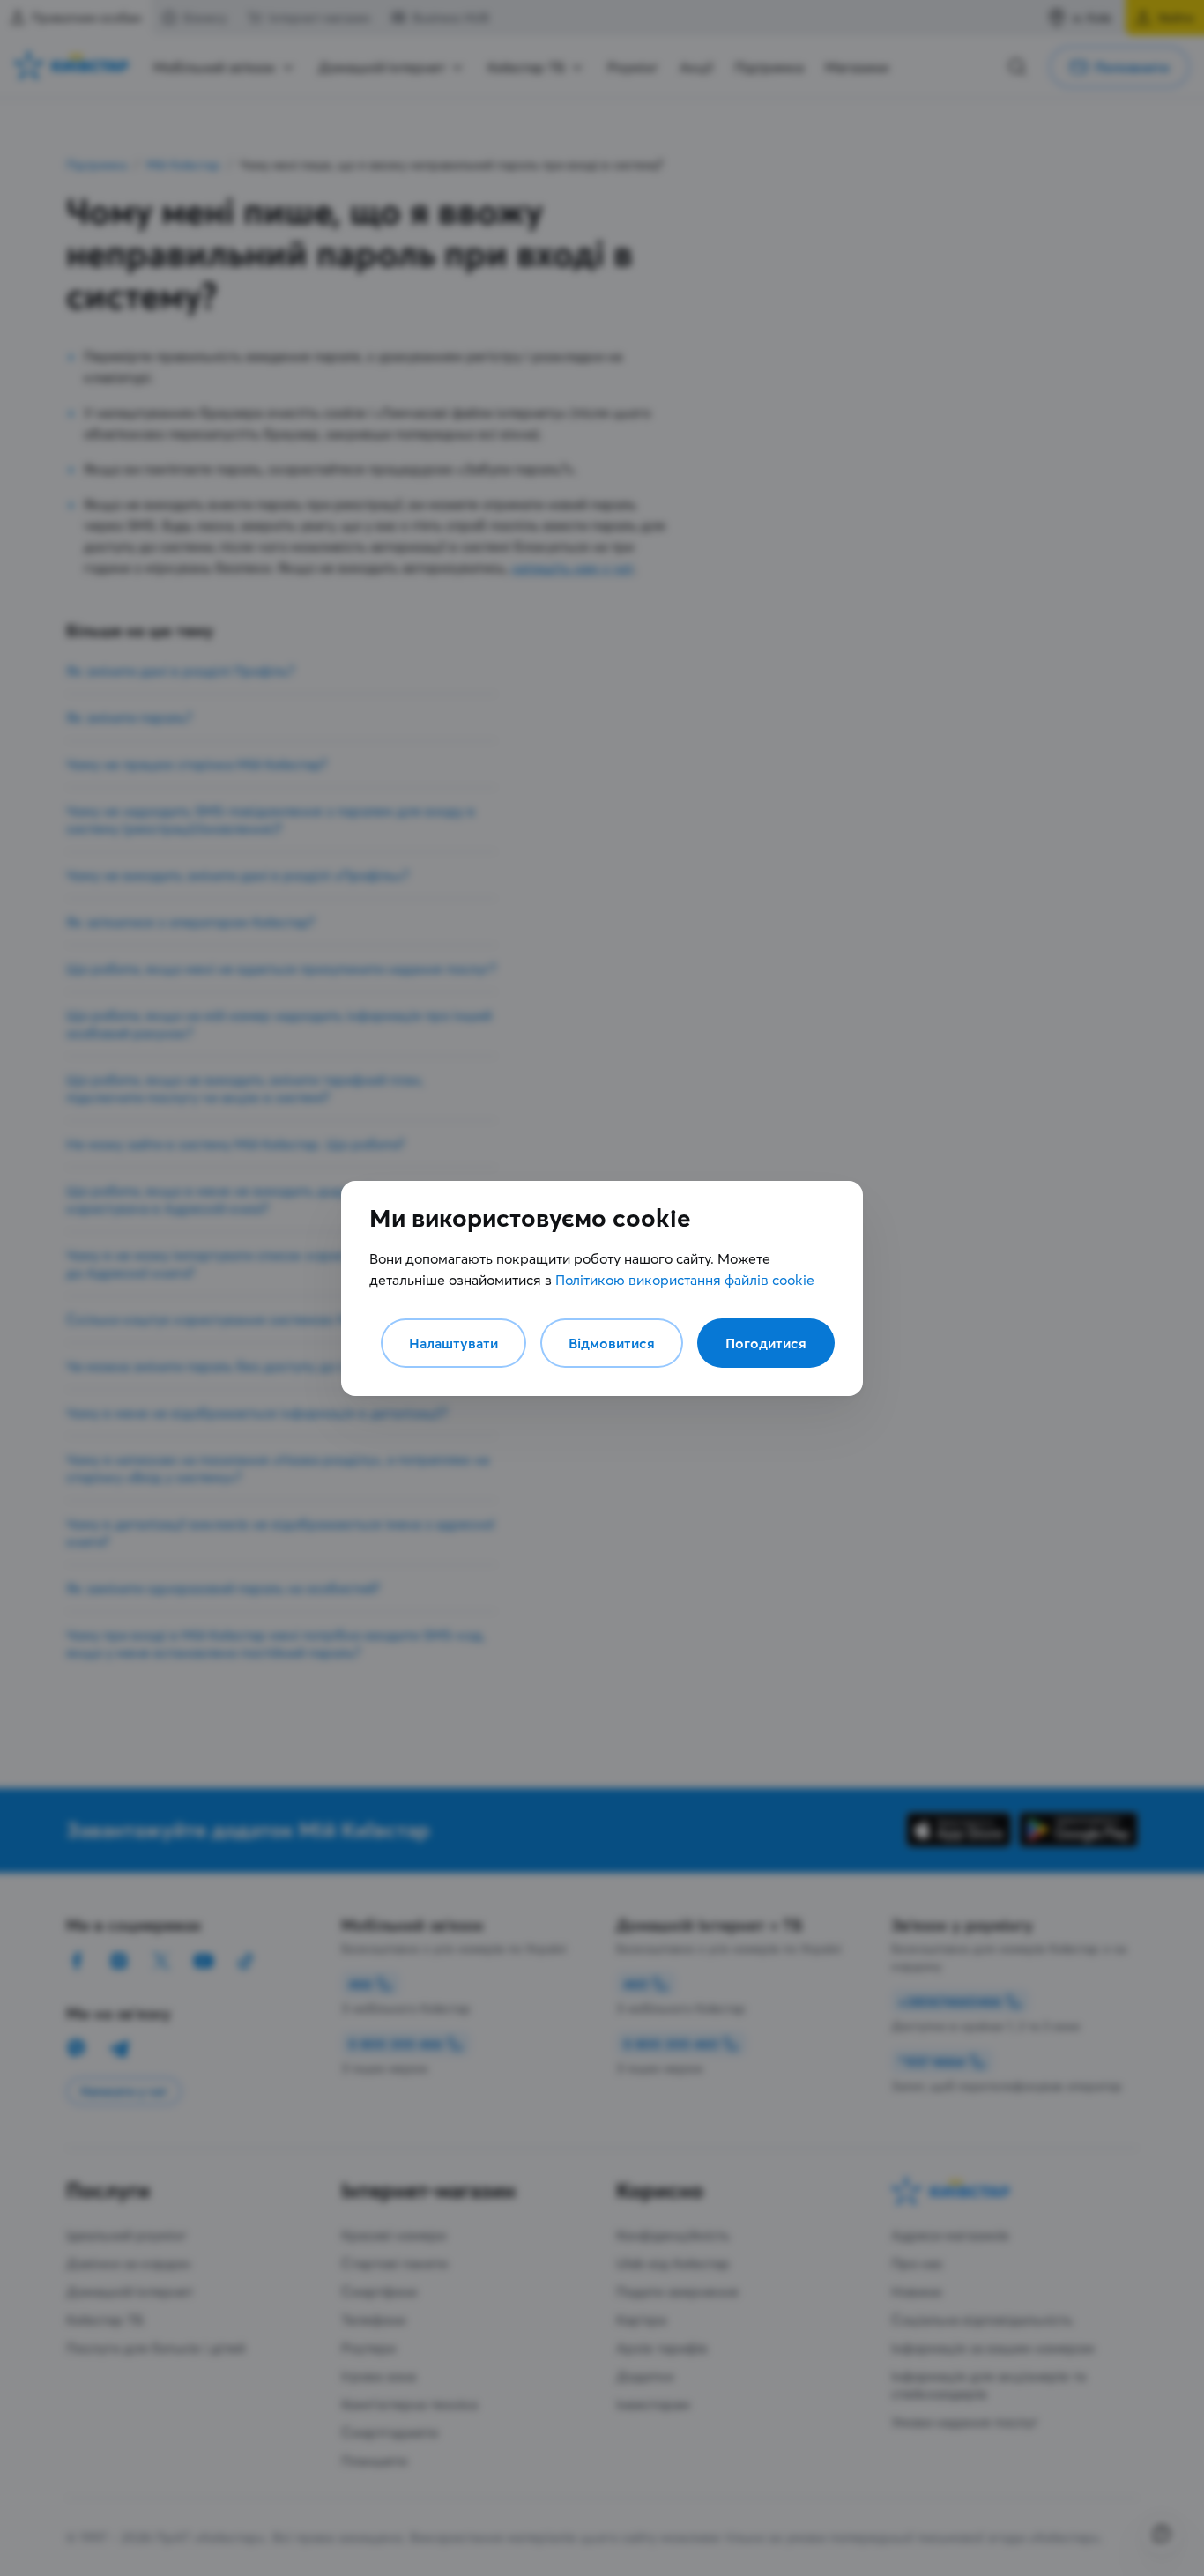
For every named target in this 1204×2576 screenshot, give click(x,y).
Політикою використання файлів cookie (685, 1280)
